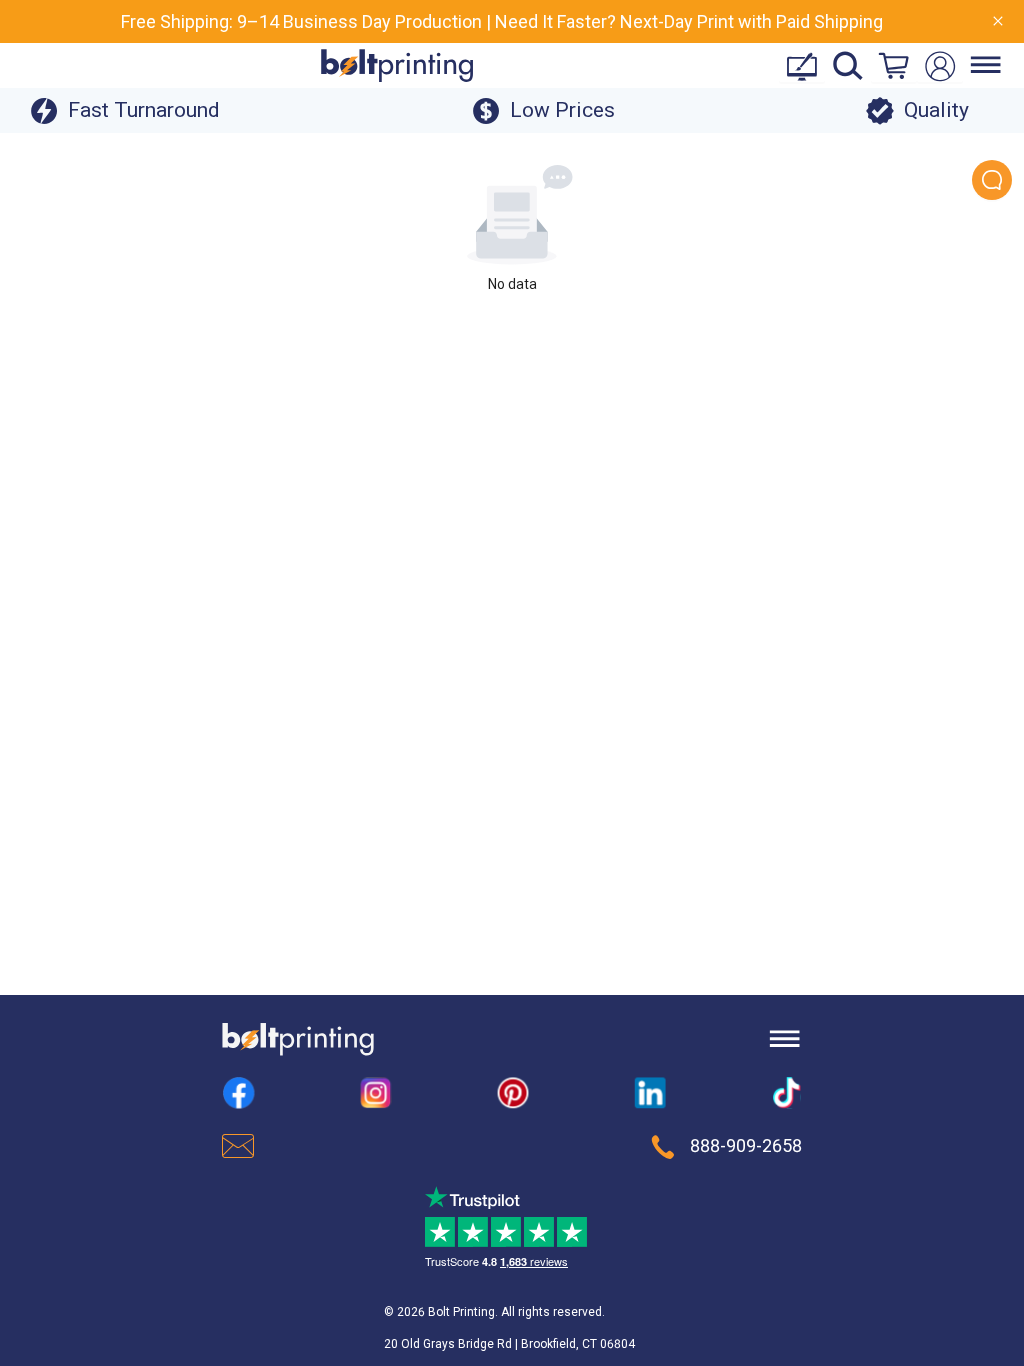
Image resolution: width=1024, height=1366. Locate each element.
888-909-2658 (746, 1146)
